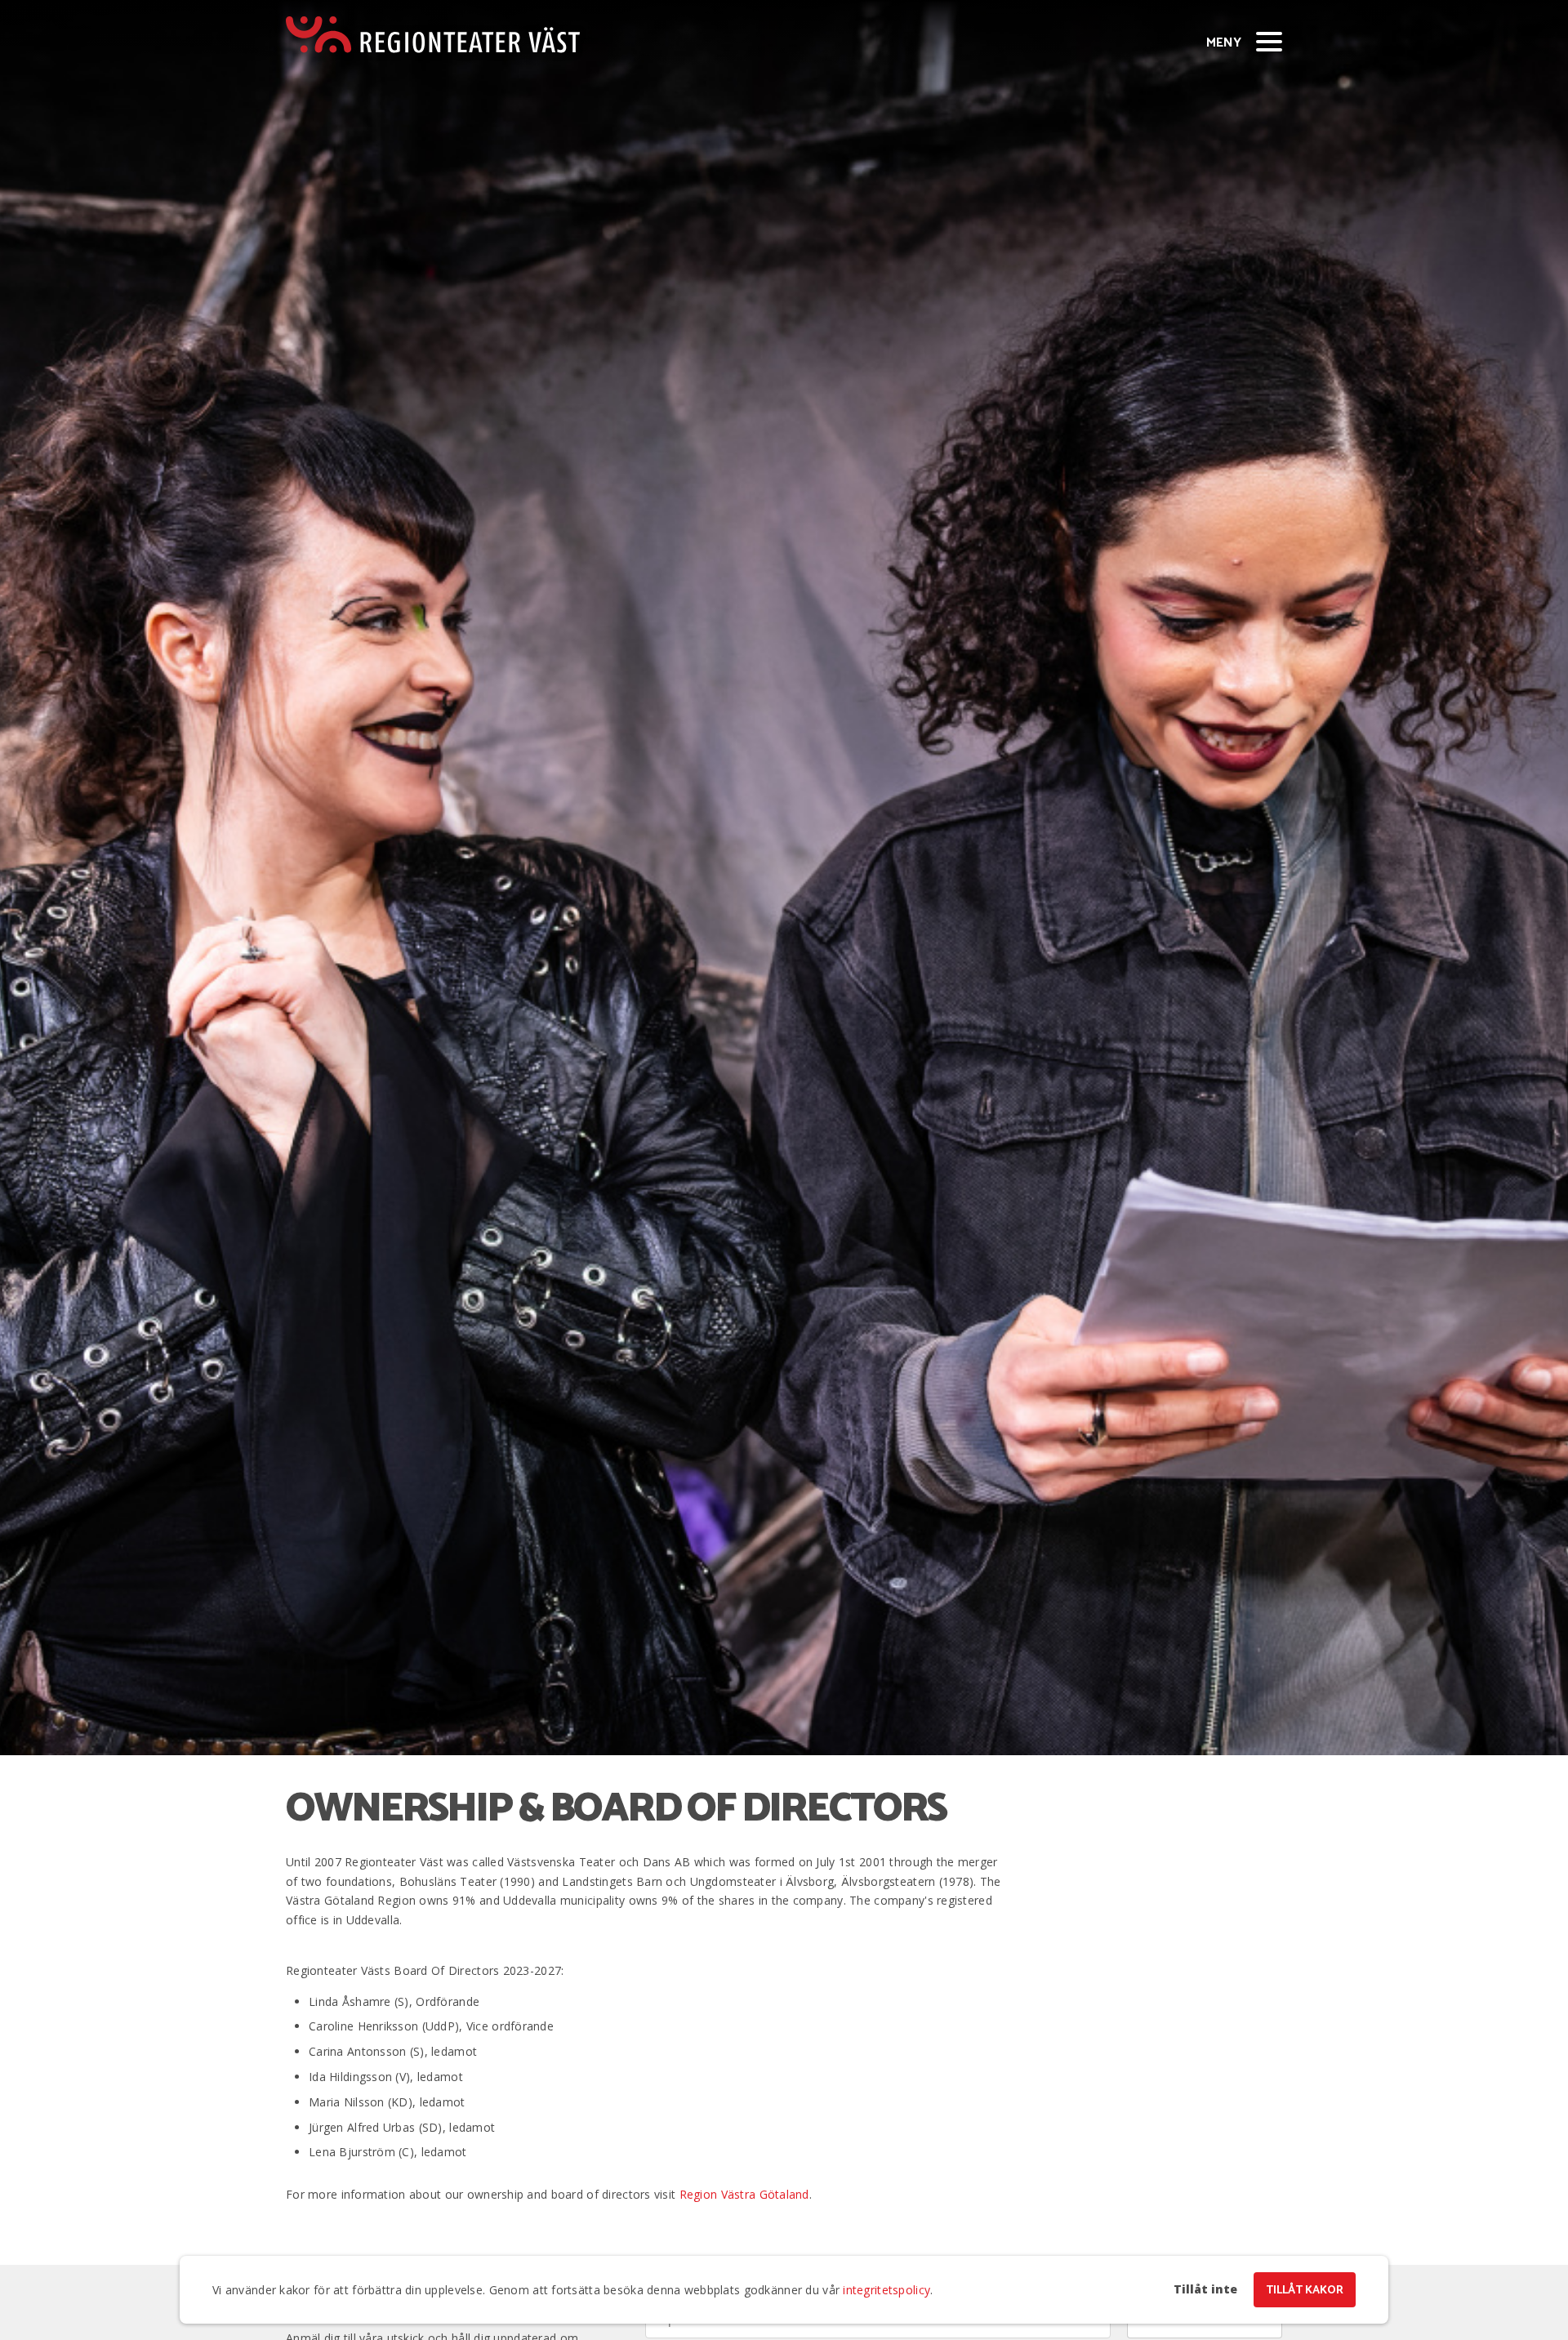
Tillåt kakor (1305, 2291)
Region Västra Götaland (744, 2194)
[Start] (433, 35)
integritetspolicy (886, 2290)
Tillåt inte (1205, 2289)
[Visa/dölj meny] (1269, 41)
